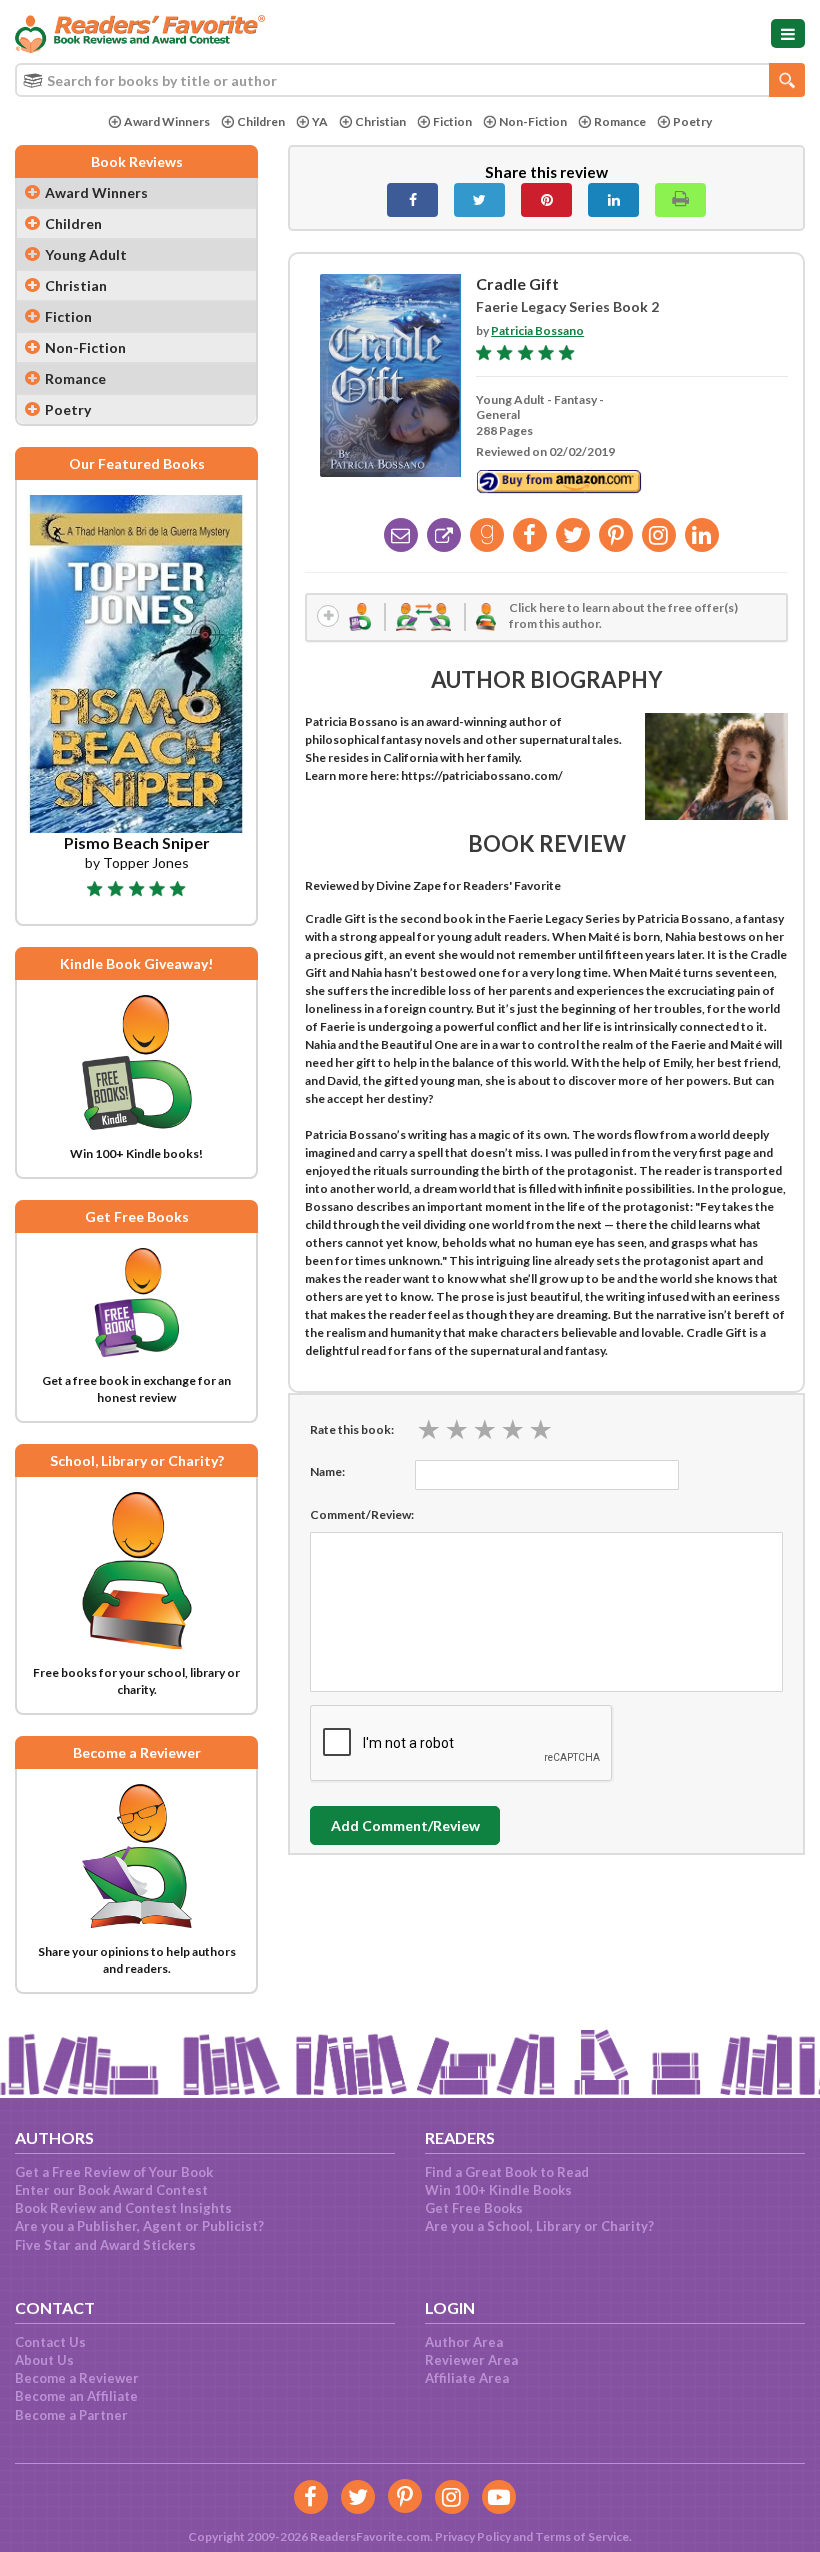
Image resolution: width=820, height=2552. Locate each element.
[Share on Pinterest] (546, 200)
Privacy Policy (473, 2536)
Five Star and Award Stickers (105, 2245)
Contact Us (50, 2342)
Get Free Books (474, 2208)
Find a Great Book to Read (507, 2172)
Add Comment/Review (405, 1825)
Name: (327, 1471)
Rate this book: (352, 1429)
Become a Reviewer (77, 2378)
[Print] (680, 200)
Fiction (452, 121)
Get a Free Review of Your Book (114, 2172)
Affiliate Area (467, 2378)
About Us (44, 2360)
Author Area (464, 2342)
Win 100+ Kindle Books (498, 2190)
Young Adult (86, 254)
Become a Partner (71, 2415)
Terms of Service (582, 2536)
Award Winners (167, 121)
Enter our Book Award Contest (111, 2190)
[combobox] (410, 80)
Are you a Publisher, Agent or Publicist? (139, 2226)
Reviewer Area (471, 2360)
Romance (620, 121)
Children (261, 121)
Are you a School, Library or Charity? (539, 2226)
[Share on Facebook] (412, 200)
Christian (380, 121)
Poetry (692, 121)
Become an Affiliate (76, 2396)
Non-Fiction (533, 121)
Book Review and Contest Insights (123, 2208)
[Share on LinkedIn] (613, 200)
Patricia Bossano (537, 330)
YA (320, 121)
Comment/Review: (362, 1514)
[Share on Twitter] (479, 200)
